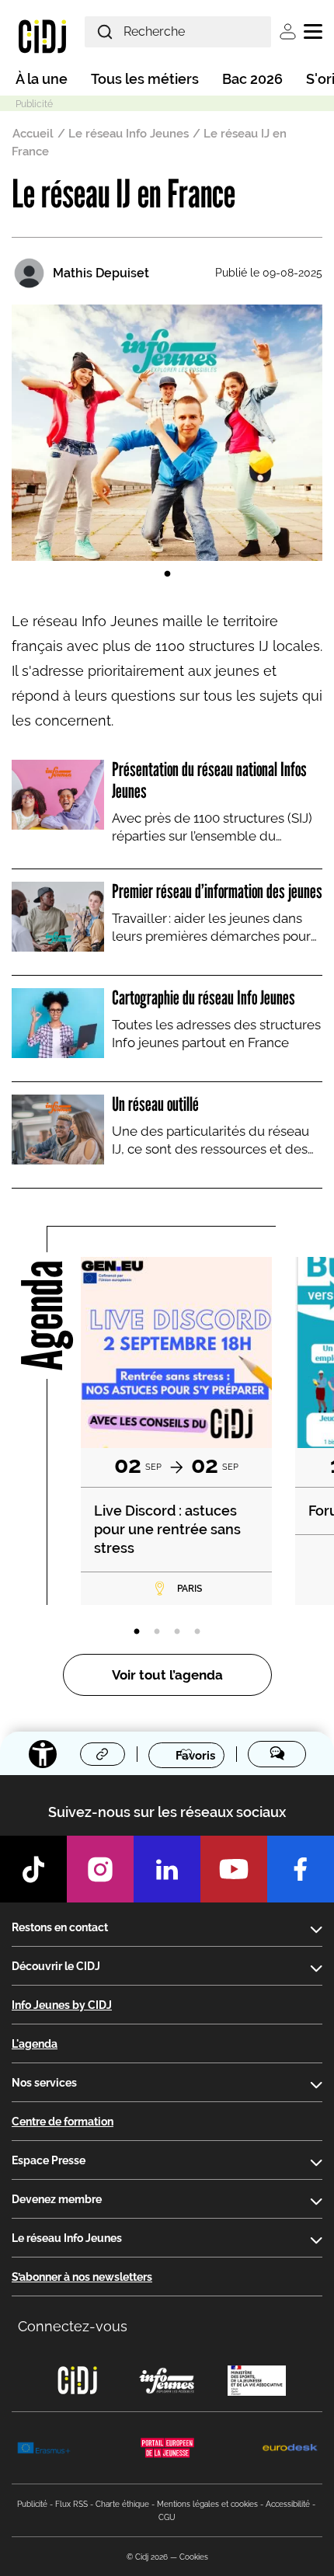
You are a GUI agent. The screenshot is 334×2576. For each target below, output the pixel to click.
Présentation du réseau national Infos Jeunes (209, 780)
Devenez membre (57, 2199)
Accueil (33, 134)
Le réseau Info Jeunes (129, 134)
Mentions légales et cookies (207, 2504)
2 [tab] (157, 1632)
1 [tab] (167, 574)
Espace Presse (49, 2160)
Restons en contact (60, 1927)
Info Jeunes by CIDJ (62, 2005)
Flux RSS (71, 2504)
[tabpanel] (167, 433)
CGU (167, 2517)
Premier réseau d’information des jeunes (217, 891)
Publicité (32, 2504)
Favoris (195, 1755)
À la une (42, 79)
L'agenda (35, 2044)
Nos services (44, 2083)
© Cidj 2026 (147, 2557)
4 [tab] (197, 1632)
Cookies (194, 2557)
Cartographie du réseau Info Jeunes (204, 997)
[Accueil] (42, 36)
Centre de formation (63, 2122)
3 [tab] (177, 1632)
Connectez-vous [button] (73, 2326)
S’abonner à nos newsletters (82, 2277)
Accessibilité (288, 2504)
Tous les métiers (145, 79)
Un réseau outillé (155, 1104)
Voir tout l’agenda (167, 1675)
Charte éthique (122, 2504)
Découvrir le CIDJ (56, 1966)
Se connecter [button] (288, 31)
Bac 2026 (252, 79)
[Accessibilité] (43, 1754)
